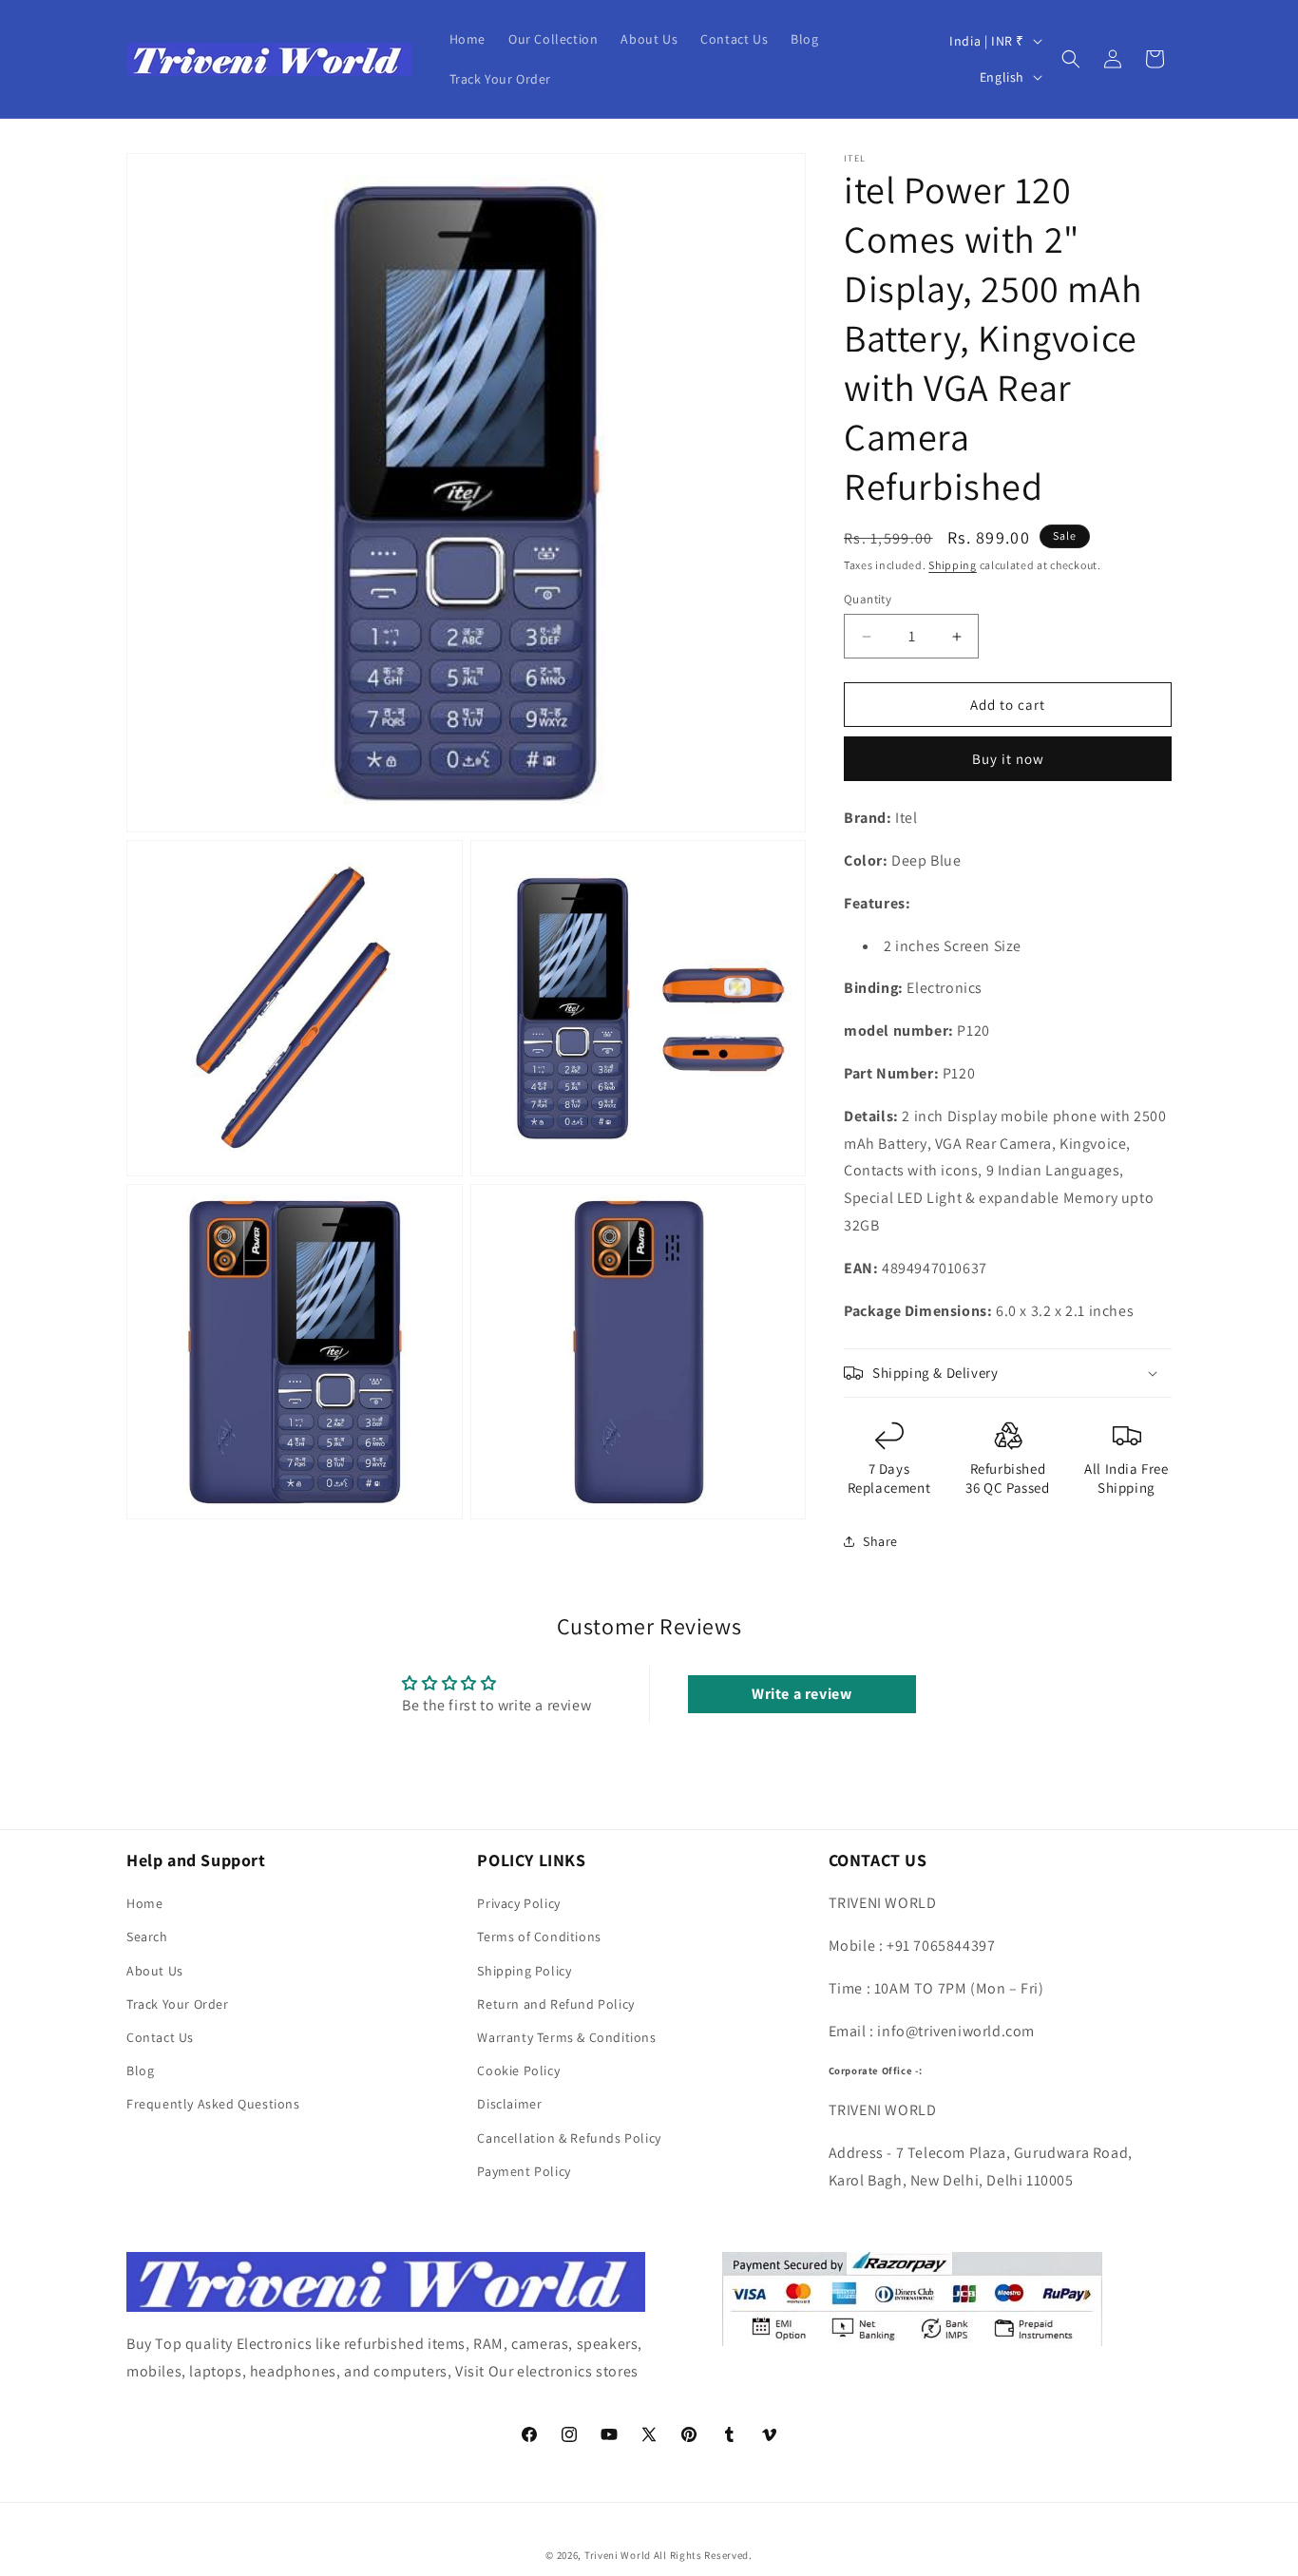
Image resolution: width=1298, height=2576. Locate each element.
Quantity (868, 599)
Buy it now (1008, 759)
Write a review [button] (802, 1694)
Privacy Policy (518, 1903)
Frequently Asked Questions (213, 2105)
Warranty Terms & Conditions (566, 2037)
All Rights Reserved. (703, 2555)
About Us (155, 1971)
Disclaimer (509, 2105)
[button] (1071, 59)
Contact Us (160, 2037)
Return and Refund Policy (555, 2004)
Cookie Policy (518, 2070)
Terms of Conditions (539, 1937)
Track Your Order (178, 2004)
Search (147, 1937)
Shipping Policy (524, 1971)
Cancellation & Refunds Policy (569, 2138)
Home (144, 1903)
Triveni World (618, 2555)
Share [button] (880, 1541)
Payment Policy (524, 2171)
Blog (140, 2070)
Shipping (953, 565)
